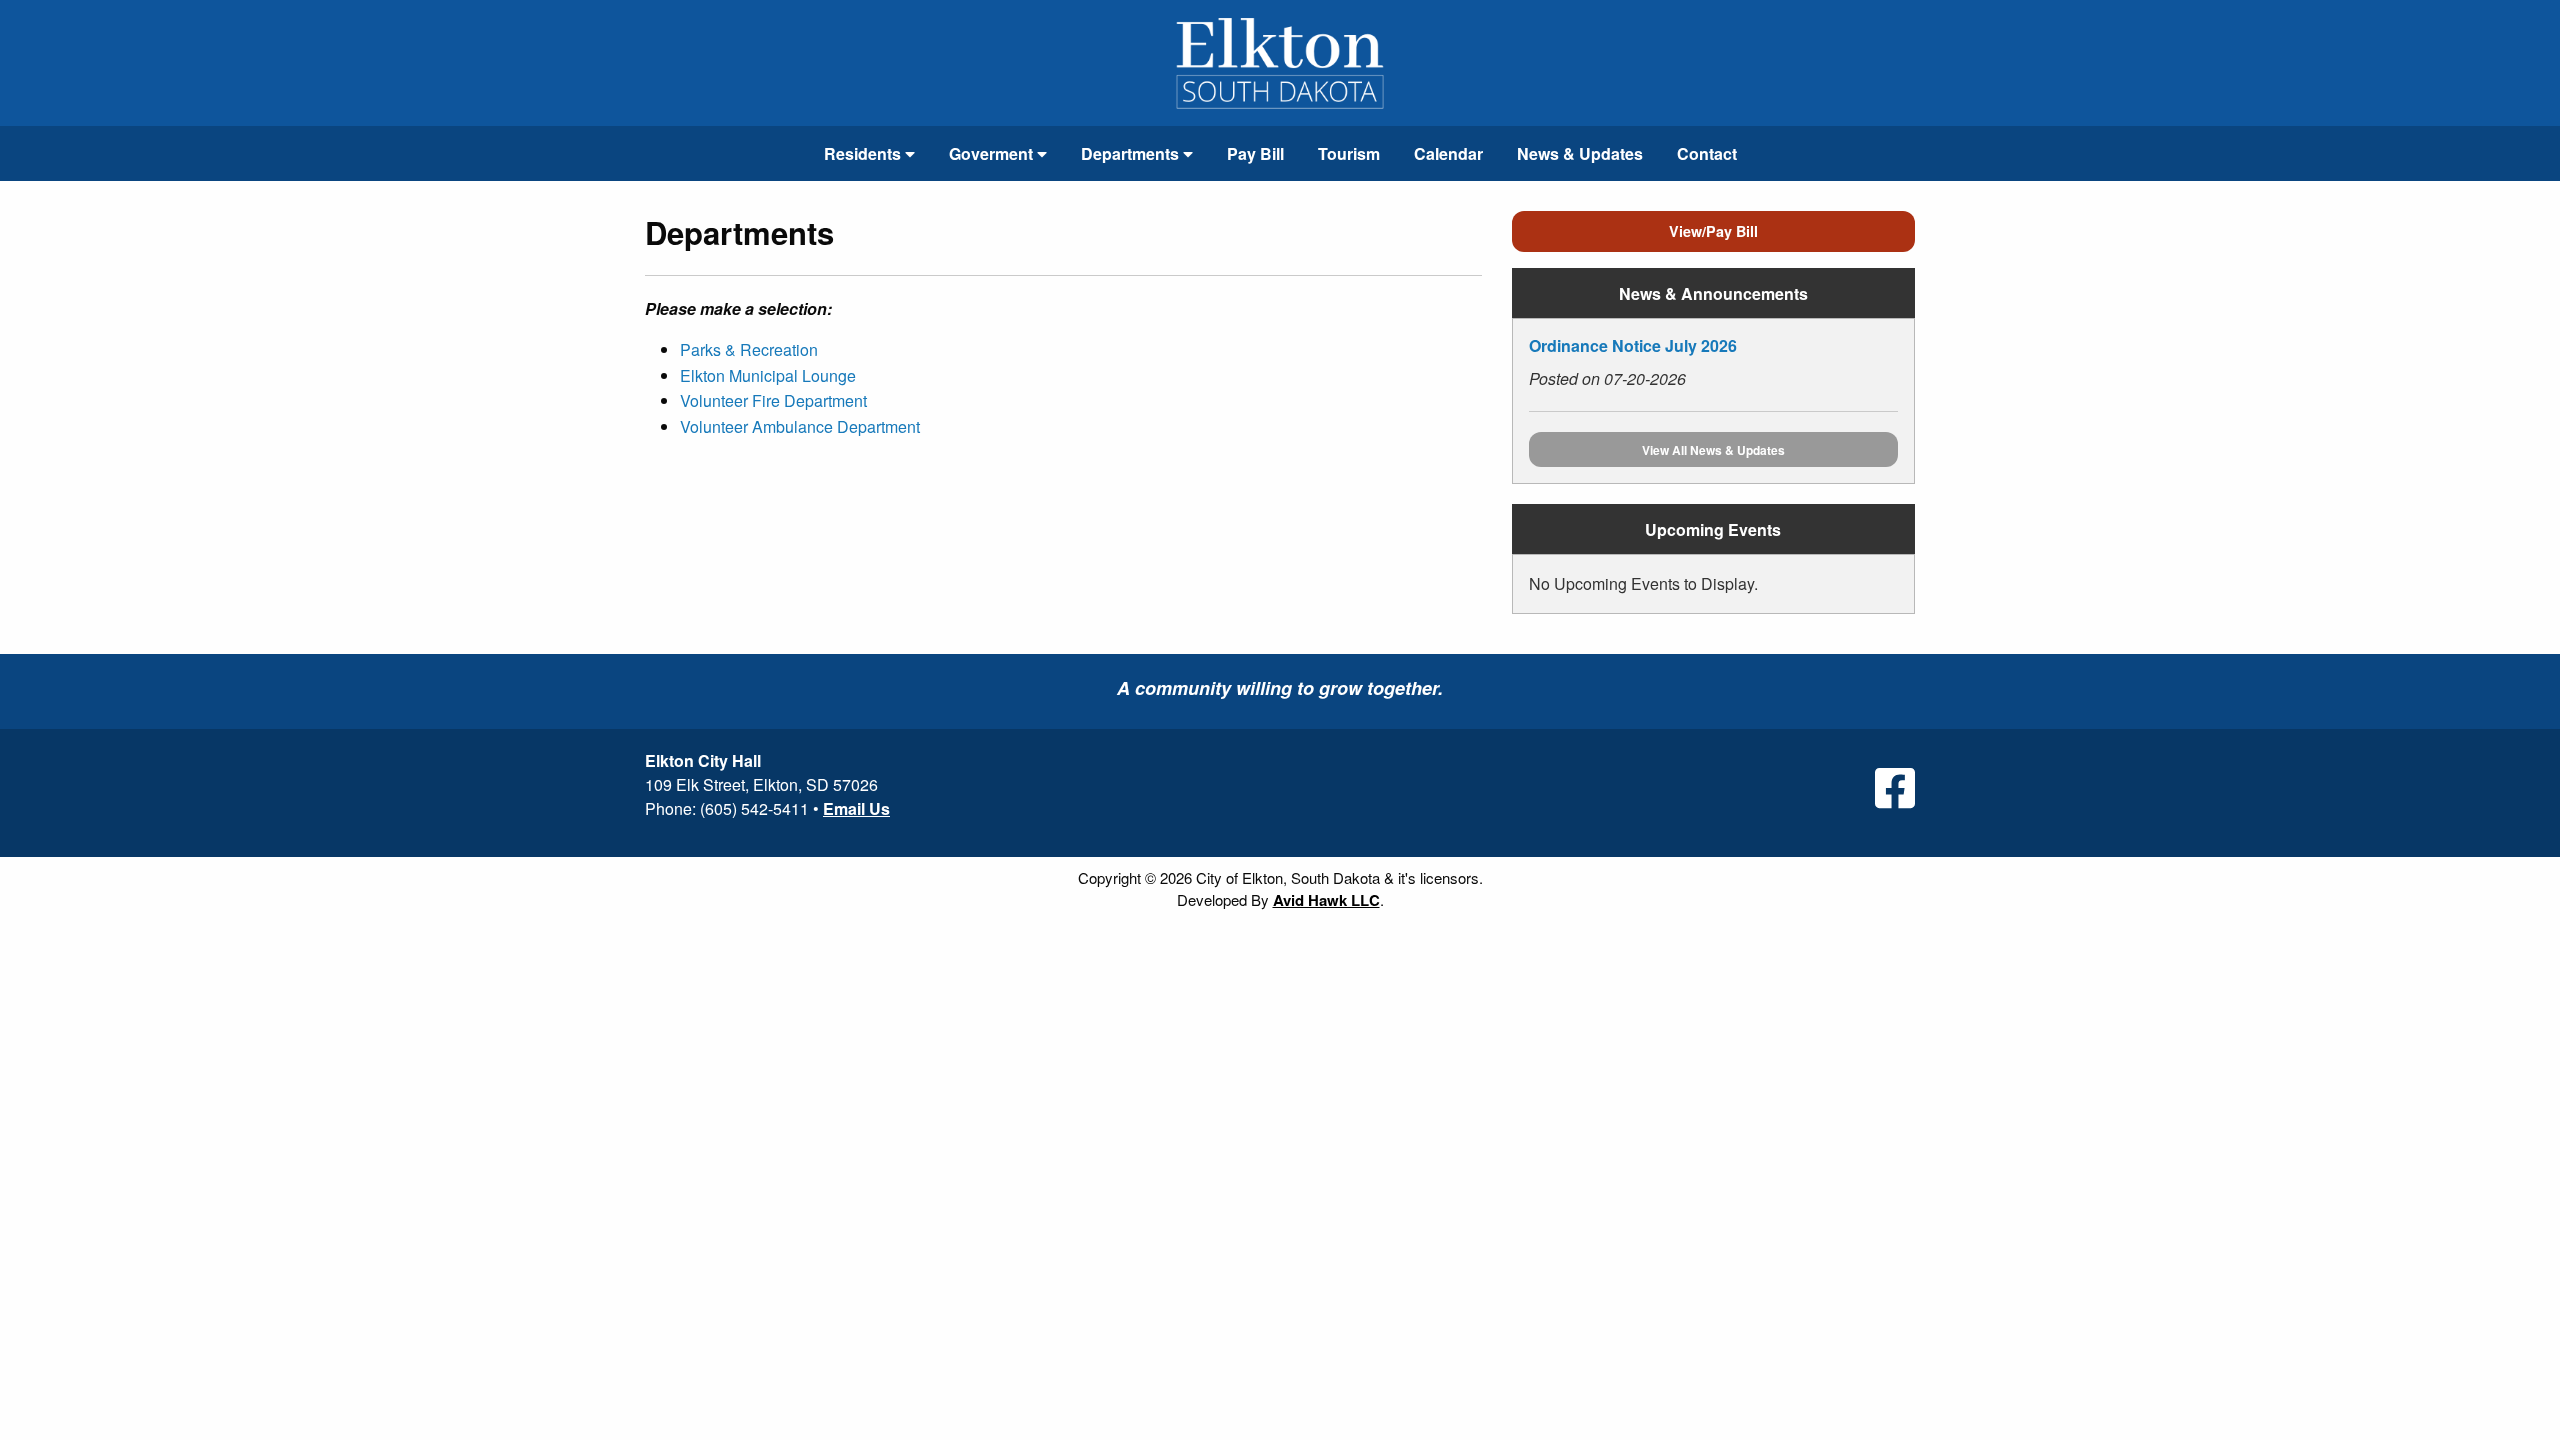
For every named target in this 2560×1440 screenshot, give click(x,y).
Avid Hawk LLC (1326, 900)
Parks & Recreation (749, 349)
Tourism (1349, 153)
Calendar (1448, 153)
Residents (864, 153)
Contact (1707, 153)
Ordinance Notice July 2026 (1633, 345)
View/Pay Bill (1713, 231)
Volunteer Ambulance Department (800, 426)
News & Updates (1580, 153)
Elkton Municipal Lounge (768, 375)
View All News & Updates (1713, 450)
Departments (1132, 153)
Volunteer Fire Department (773, 400)
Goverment (993, 153)
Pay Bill (1255, 153)
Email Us (856, 808)
